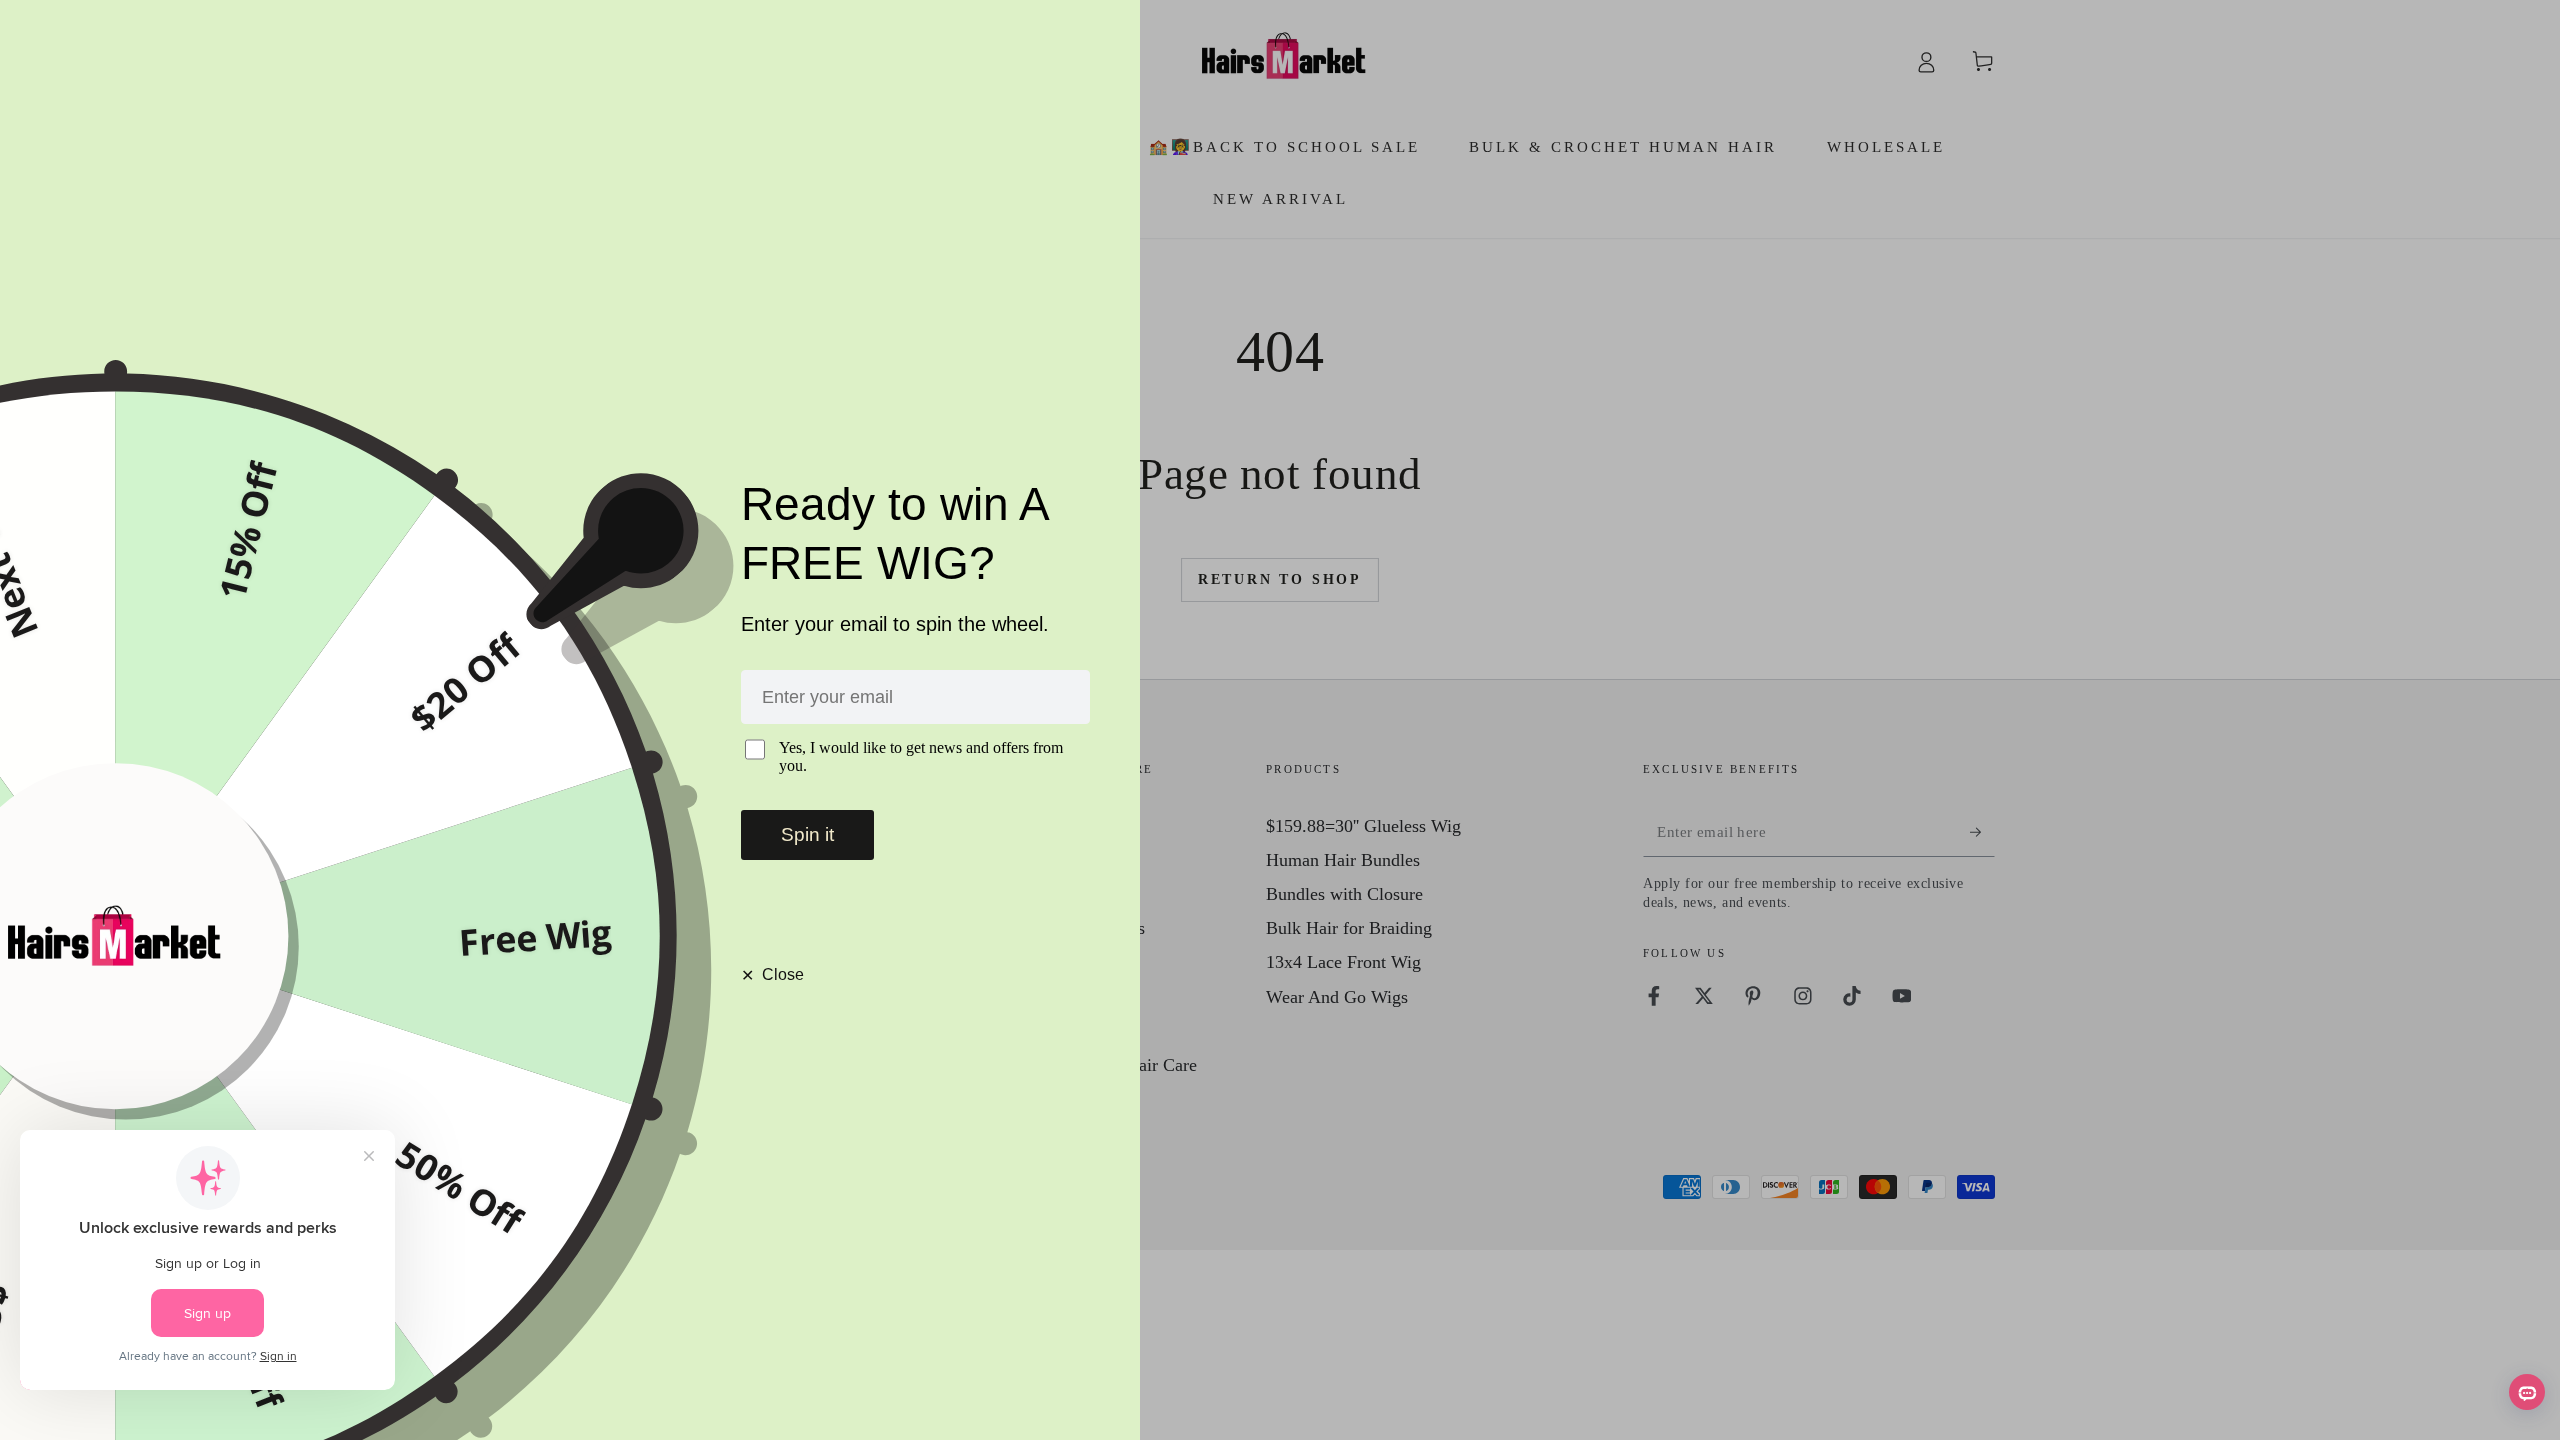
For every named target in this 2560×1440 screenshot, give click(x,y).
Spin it (807, 834)
